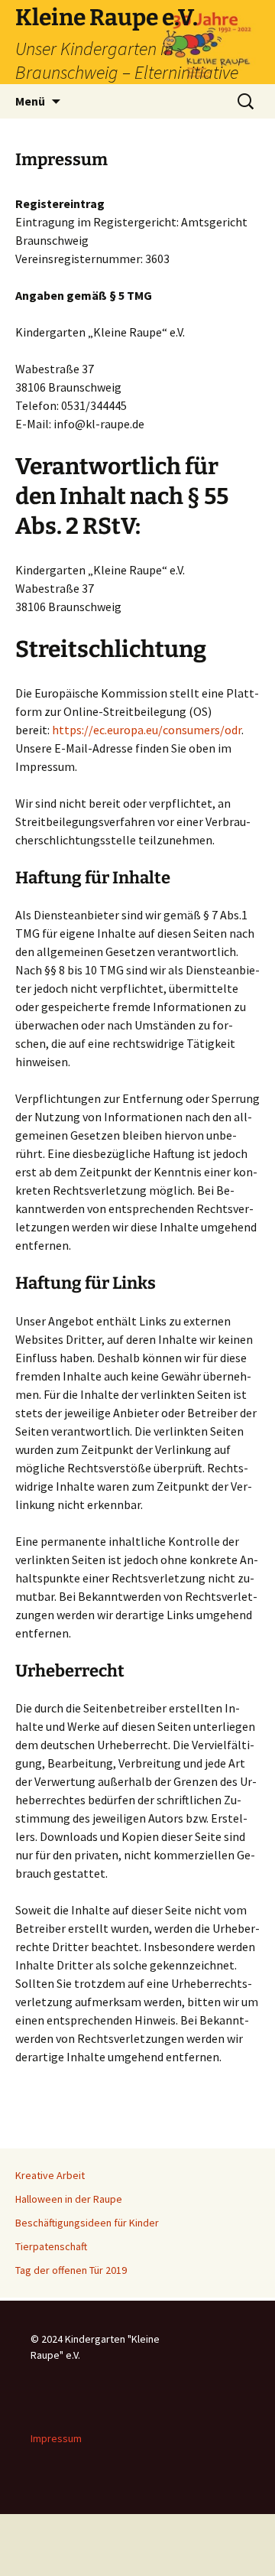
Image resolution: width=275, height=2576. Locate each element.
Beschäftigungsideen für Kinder (87, 2223)
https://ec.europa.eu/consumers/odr (147, 730)
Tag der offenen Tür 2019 (71, 2270)
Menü (30, 101)
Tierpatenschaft (51, 2246)
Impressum (56, 2438)
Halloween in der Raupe (69, 2199)
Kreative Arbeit (50, 2175)
